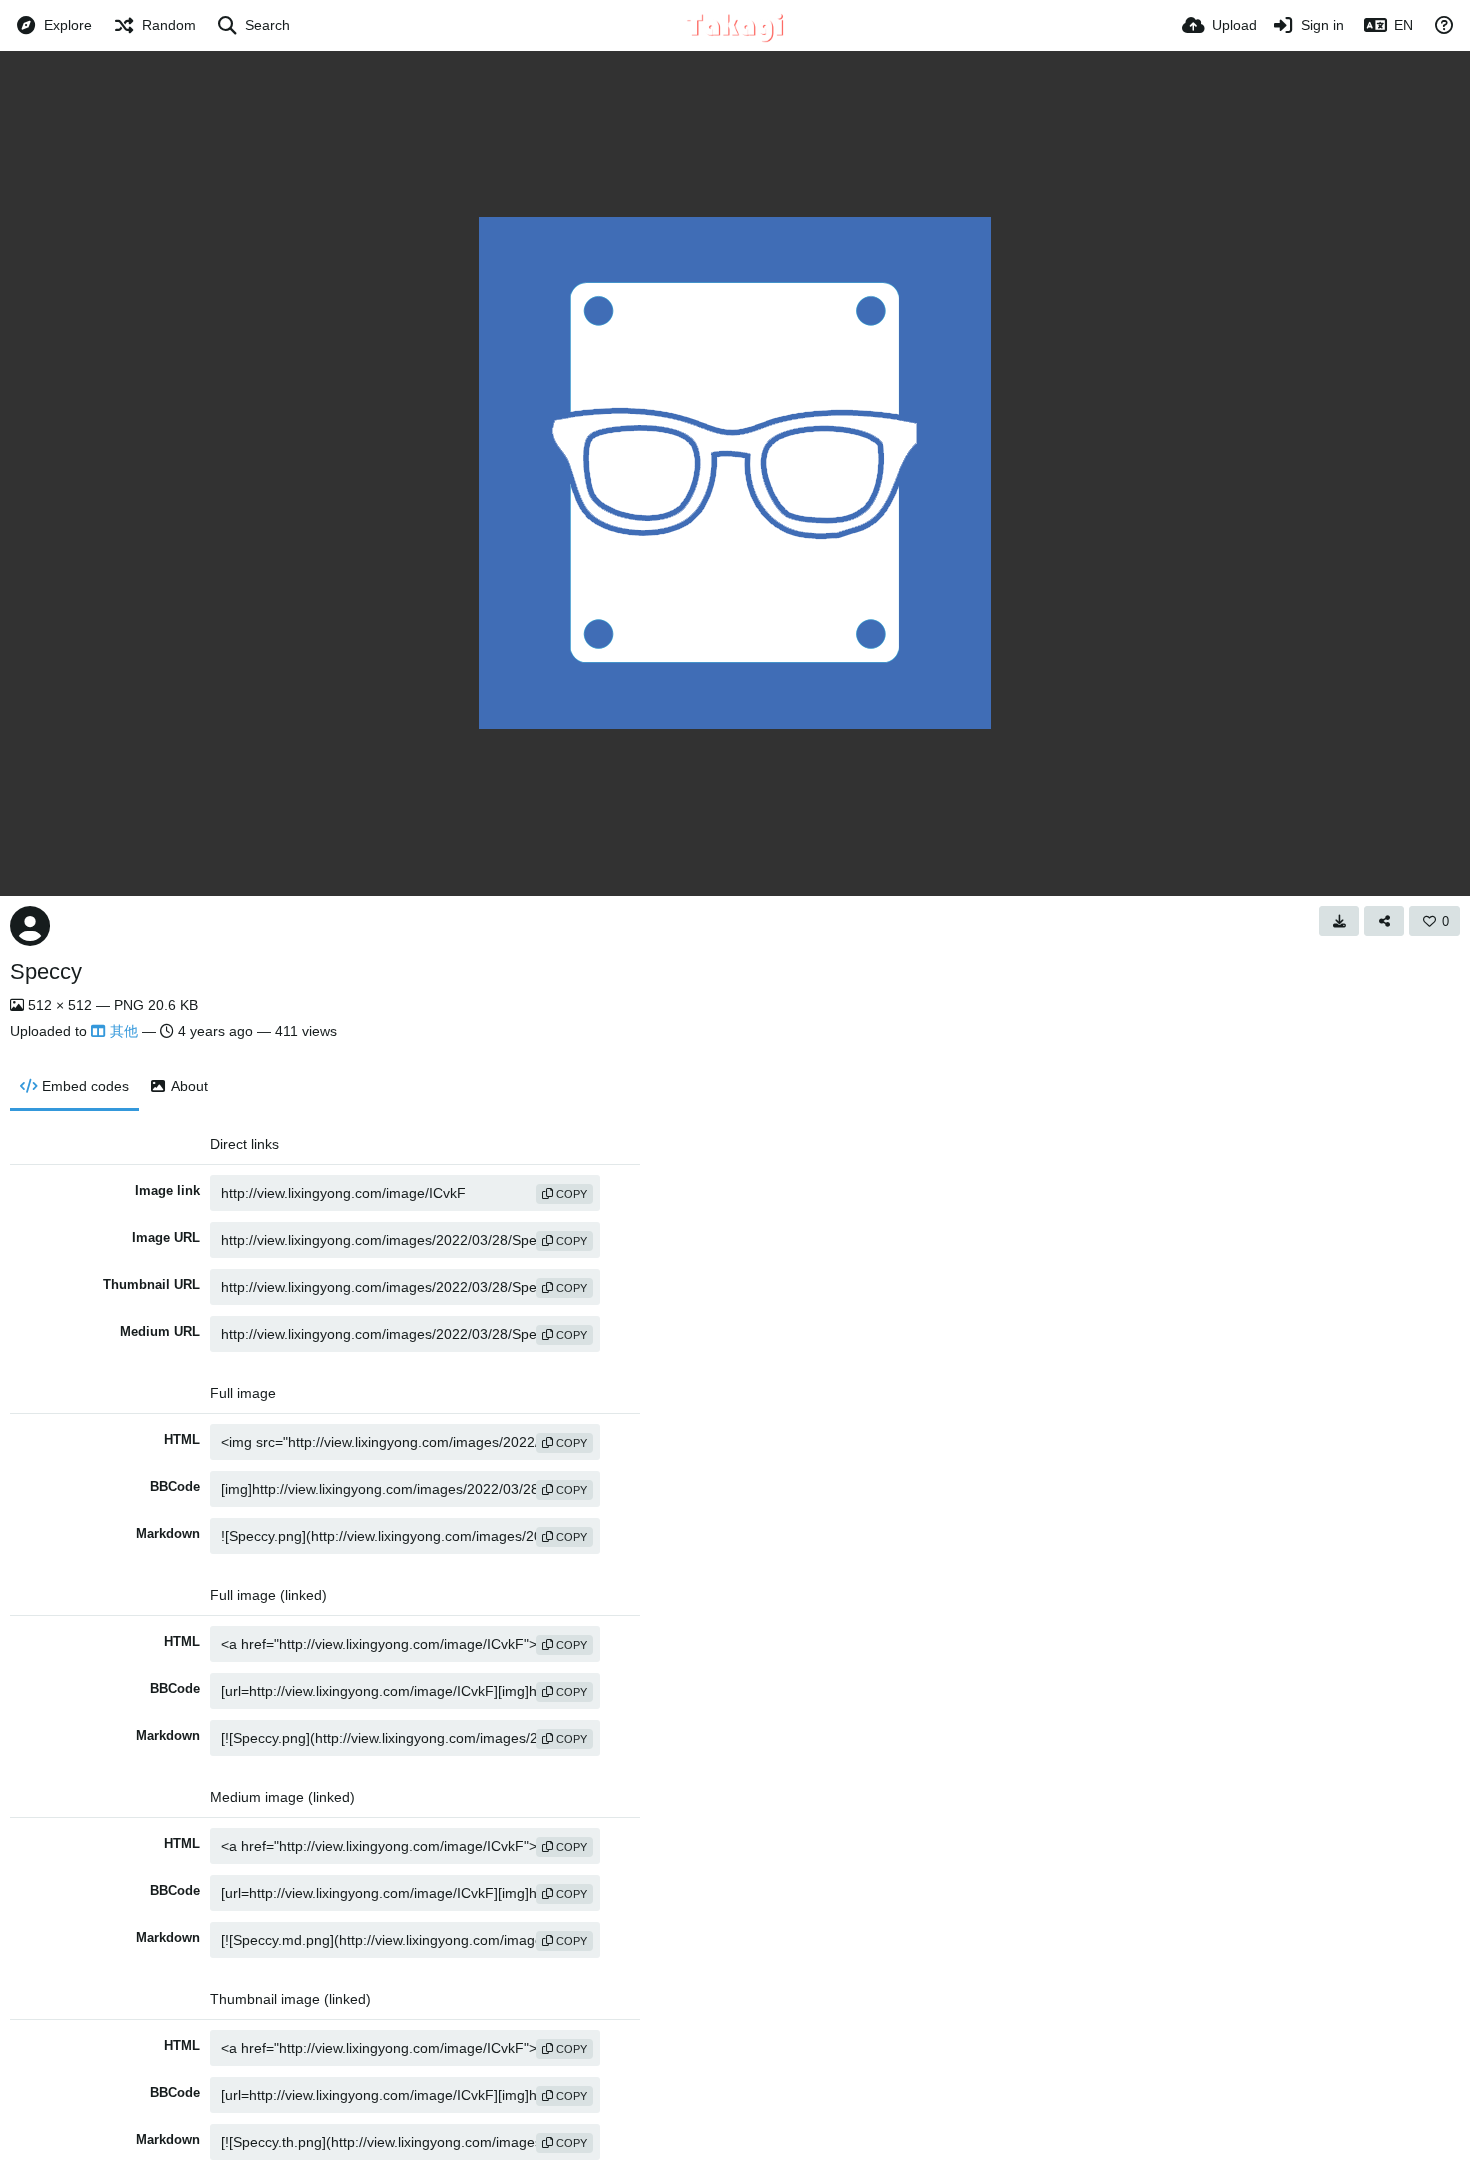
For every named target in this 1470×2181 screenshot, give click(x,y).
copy (570, 1194)
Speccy (46, 971)
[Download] (1339, 921)
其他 (124, 1031)
